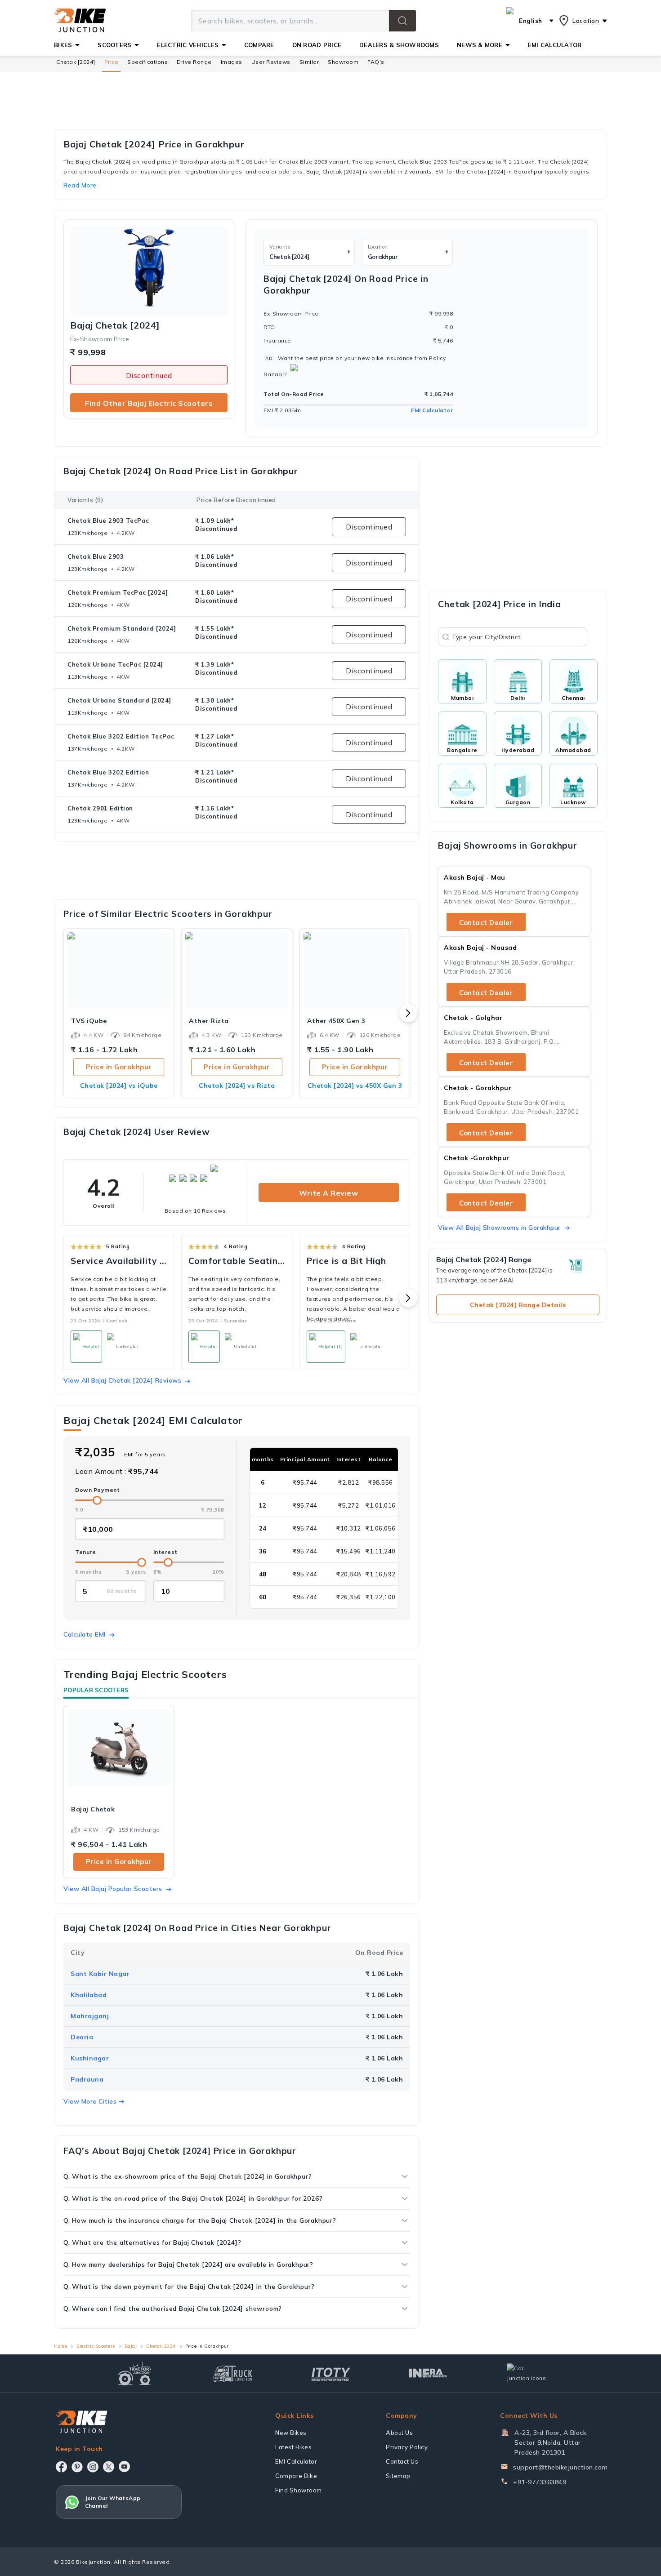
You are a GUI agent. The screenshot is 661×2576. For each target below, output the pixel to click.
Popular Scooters (96, 1690)
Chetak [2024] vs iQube (119, 1086)
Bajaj (131, 2346)
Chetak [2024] (76, 62)
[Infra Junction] (428, 2373)
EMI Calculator (432, 410)
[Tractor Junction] (135, 2373)
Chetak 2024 (161, 2346)
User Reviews (271, 62)
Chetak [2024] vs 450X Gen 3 (355, 1086)
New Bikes (291, 2433)
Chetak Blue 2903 (96, 556)
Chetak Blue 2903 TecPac (108, 521)
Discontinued (149, 375)
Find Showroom (299, 2490)
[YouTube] (124, 2467)
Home (60, 2346)
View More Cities (90, 2101)
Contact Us (402, 2461)
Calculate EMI (85, 1634)
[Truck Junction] (233, 2374)
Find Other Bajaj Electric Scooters (149, 403)
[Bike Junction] (80, 21)
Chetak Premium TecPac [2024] (118, 592)
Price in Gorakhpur (119, 1067)
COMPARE (259, 45)
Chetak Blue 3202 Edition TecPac (121, 736)
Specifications (147, 62)
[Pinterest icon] (77, 2467)
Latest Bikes (293, 2447)
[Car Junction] (526, 2373)
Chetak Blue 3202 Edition (108, 772)
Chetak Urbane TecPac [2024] (115, 664)
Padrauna (87, 2079)
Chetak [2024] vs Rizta (237, 1086)
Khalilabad (89, 1995)
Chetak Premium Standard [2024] (122, 628)
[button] (402, 21)
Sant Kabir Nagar (100, 1974)
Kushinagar (90, 2058)
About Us (399, 2433)
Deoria (82, 2037)
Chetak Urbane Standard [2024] (119, 700)
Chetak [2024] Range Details (518, 1305)
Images (232, 62)
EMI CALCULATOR (555, 45)
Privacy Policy (407, 2447)
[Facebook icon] (61, 2467)
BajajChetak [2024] (115, 325)
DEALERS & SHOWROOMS (399, 45)
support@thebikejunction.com (561, 2467)
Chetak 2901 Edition (100, 808)
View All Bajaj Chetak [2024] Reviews (122, 1380)
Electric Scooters (96, 2346)
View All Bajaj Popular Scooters (113, 1889)
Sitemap (398, 2476)
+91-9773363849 (540, 2482)
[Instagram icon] (93, 2467)
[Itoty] (331, 2373)
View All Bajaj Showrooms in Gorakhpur (499, 1228)
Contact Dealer (486, 923)
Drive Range (194, 62)
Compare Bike (296, 2476)
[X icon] (109, 2467)
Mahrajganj (90, 2016)
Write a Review (328, 1193)
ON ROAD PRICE (317, 45)
